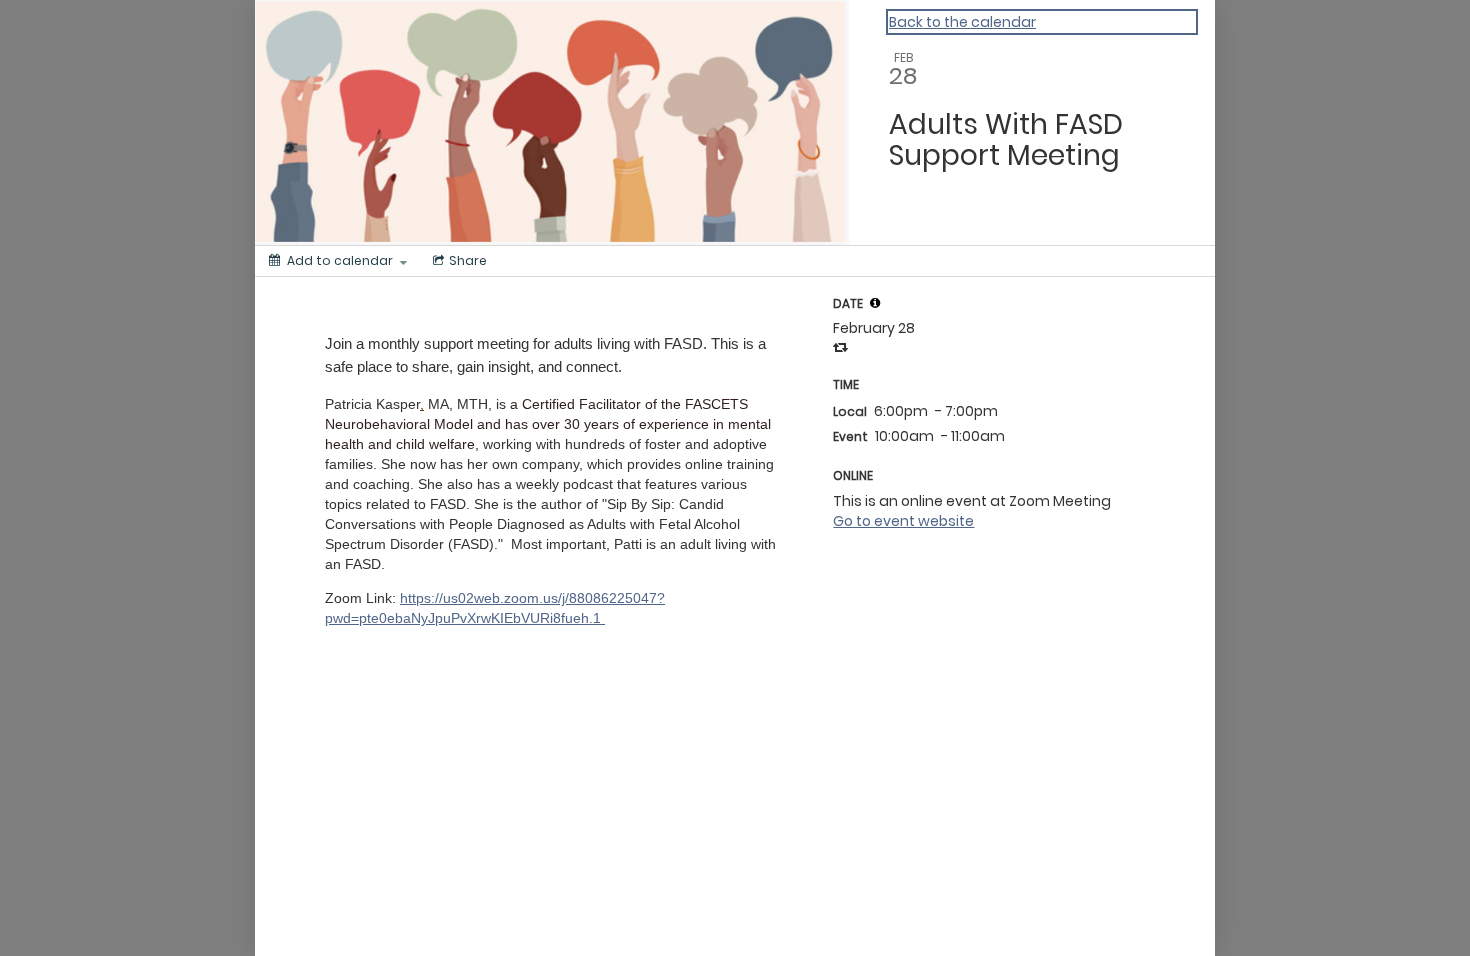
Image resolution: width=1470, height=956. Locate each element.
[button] (875, 303)
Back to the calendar (962, 22)
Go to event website (903, 521)
